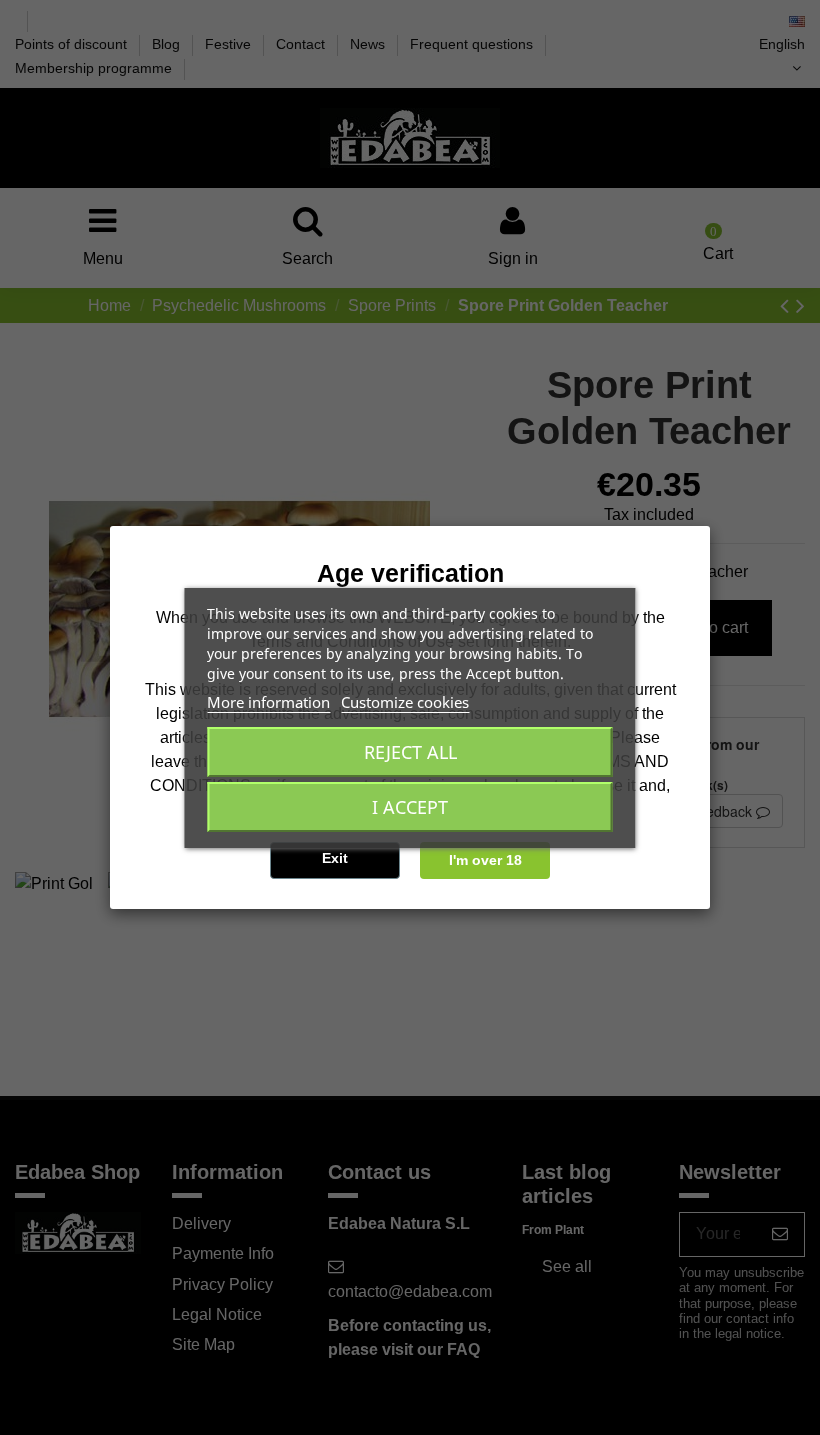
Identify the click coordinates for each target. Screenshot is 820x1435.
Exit (335, 858)
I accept (410, 807)
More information (268, 702)
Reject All (410, 752)
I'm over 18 (485, 860)
